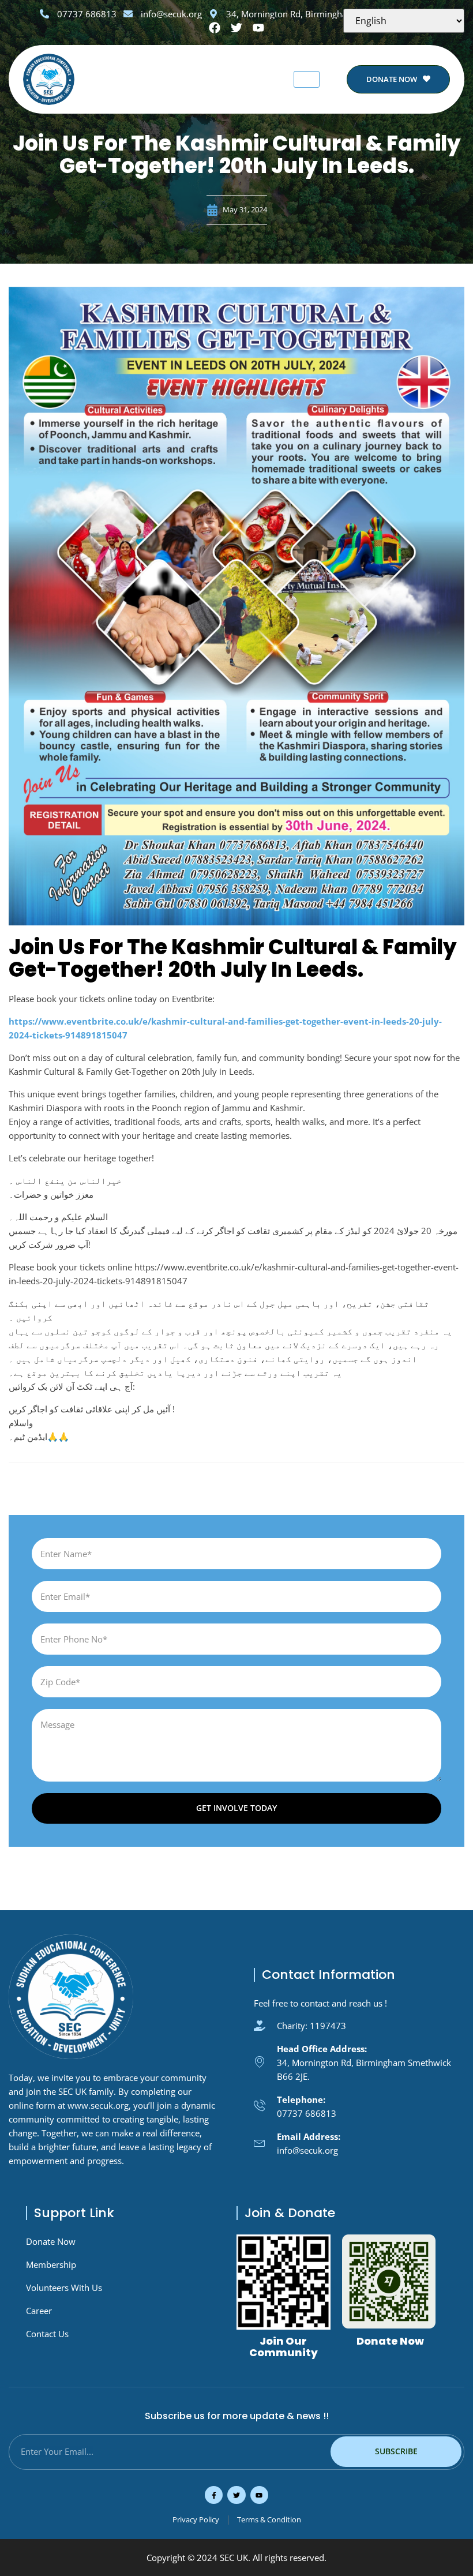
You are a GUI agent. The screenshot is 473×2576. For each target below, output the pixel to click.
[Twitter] (236, 2495)
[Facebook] (215, 28)
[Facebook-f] (214, 2495)
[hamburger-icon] (307, 79)
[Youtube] (259, 2495)
